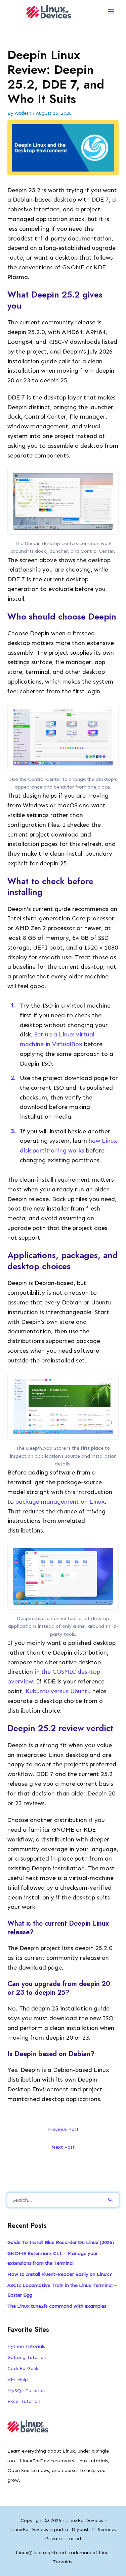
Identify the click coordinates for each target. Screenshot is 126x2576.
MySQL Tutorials (26, 2391)
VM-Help (18, 2379)
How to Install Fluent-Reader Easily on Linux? (60, 2274)
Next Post (63, 2147)
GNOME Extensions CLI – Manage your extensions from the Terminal (53, 2258)
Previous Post (63, 2129)
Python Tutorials (26, 2346)
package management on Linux (60, 1502)
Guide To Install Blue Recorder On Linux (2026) (61, 2242)
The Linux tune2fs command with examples (57, 2306)
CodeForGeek (23, 2368)
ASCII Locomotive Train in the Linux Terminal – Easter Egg (62, 2290)
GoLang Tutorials (27, 2357)
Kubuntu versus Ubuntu (58, 1691)
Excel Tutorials (24, 2401)
